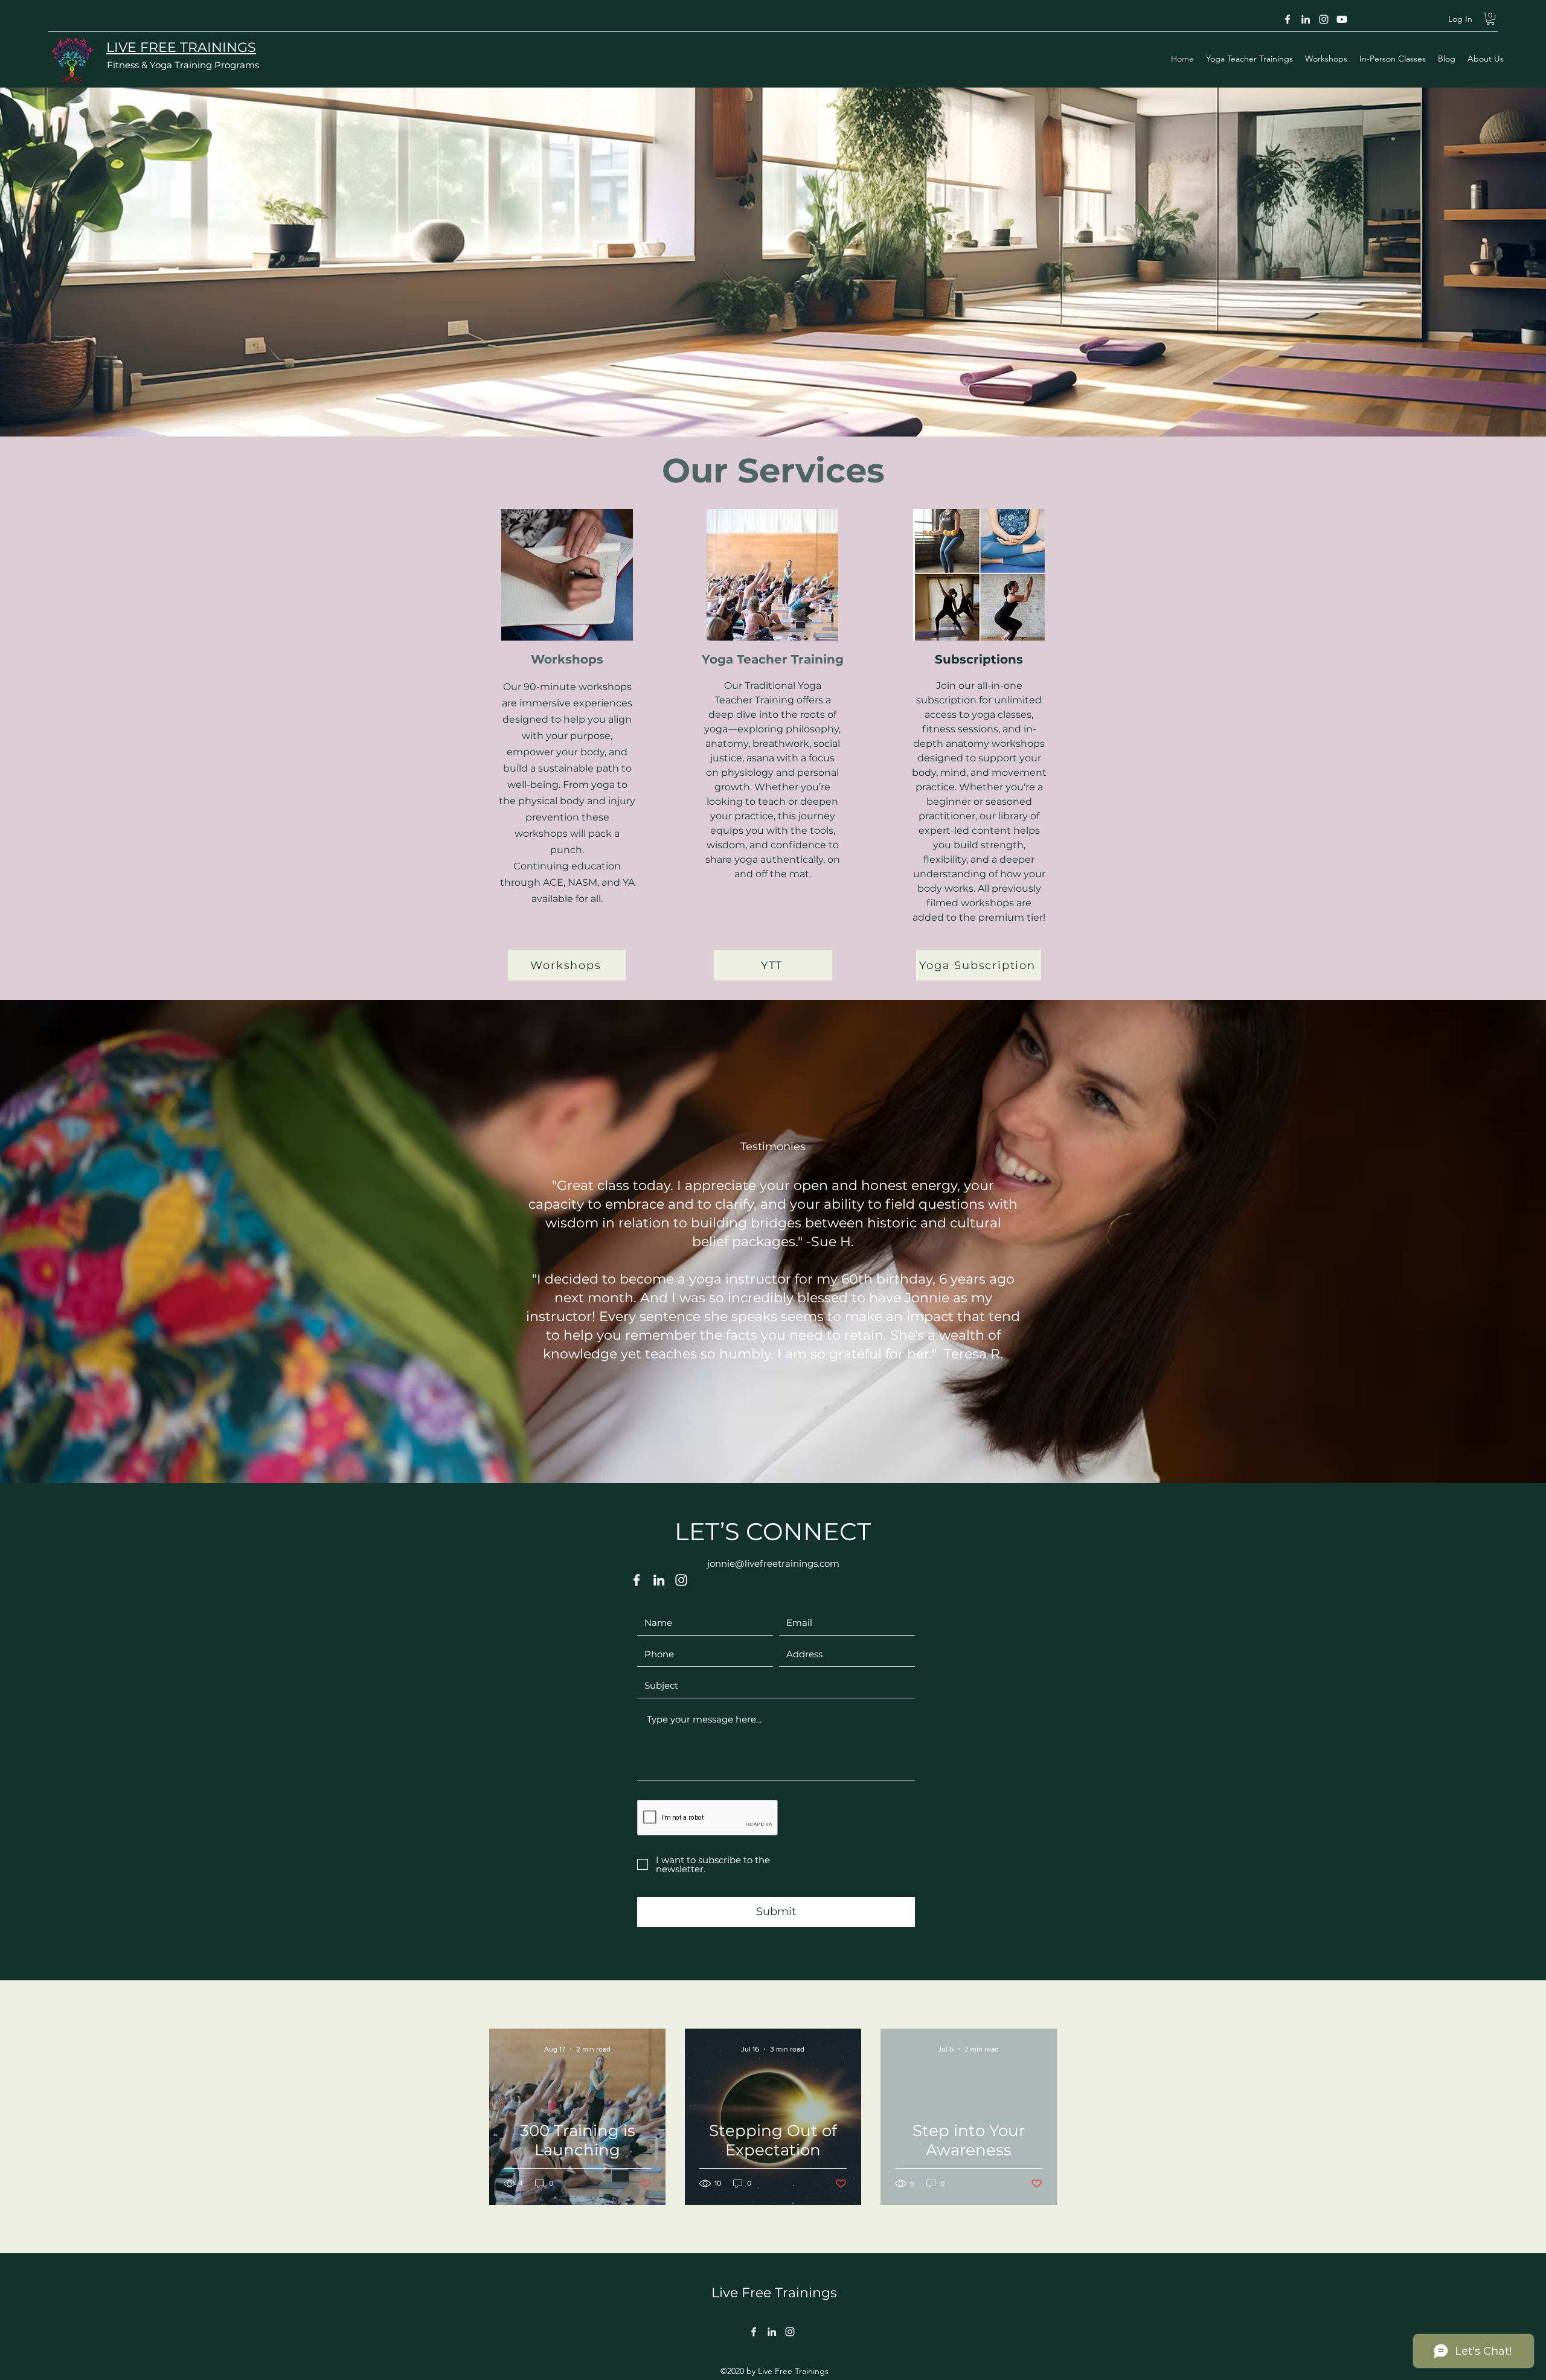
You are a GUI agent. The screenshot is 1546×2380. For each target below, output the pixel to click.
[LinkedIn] (1306, 19)
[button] (1490, 19)
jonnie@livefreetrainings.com (773, 1563)
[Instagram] (1324, 19)
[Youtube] (1342, 19)
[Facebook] (1288, 19)
